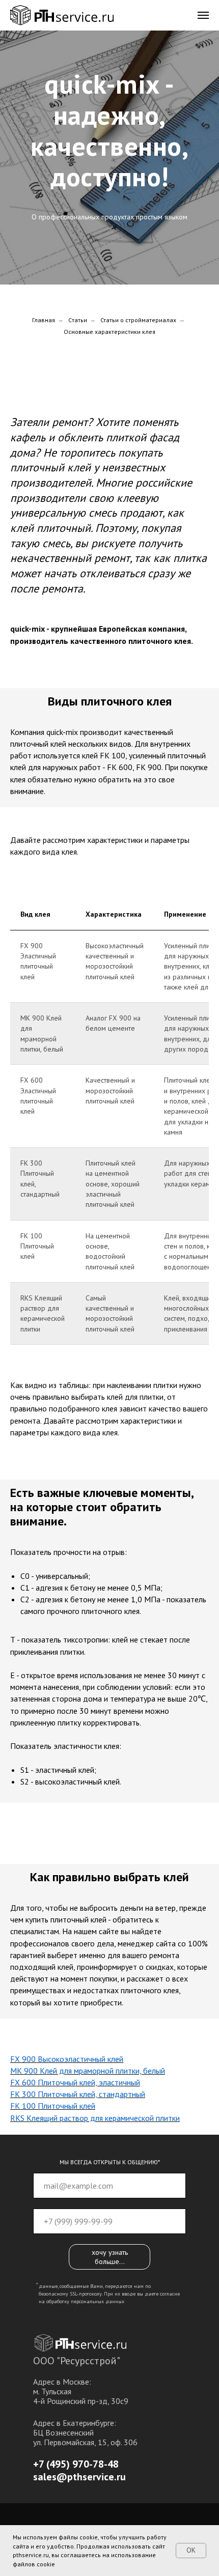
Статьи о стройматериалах (138, 1581)
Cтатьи (78, 1581)
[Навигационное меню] (203, 15)
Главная (44, 1581)
